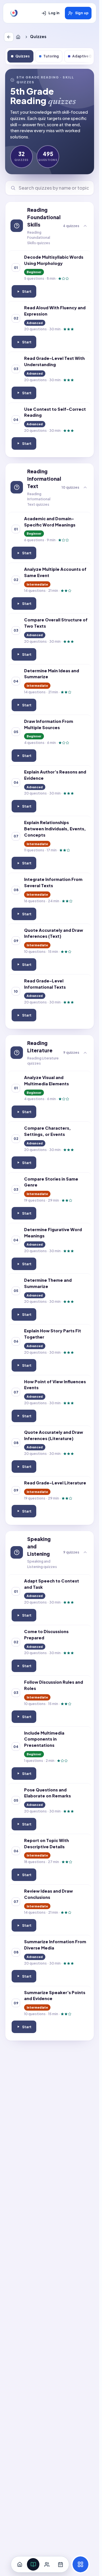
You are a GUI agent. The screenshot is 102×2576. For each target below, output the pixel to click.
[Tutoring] (47, 2564)
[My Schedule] (60, 2564)
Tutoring (51, 56)
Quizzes (23, 56)
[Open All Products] (80, 2564)
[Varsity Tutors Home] (14, 13)
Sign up (82, 13)
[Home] (19, 37)
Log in (54, 13)
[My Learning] (33, 2564)
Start (26, 293)
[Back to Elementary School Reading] (9, 37)
